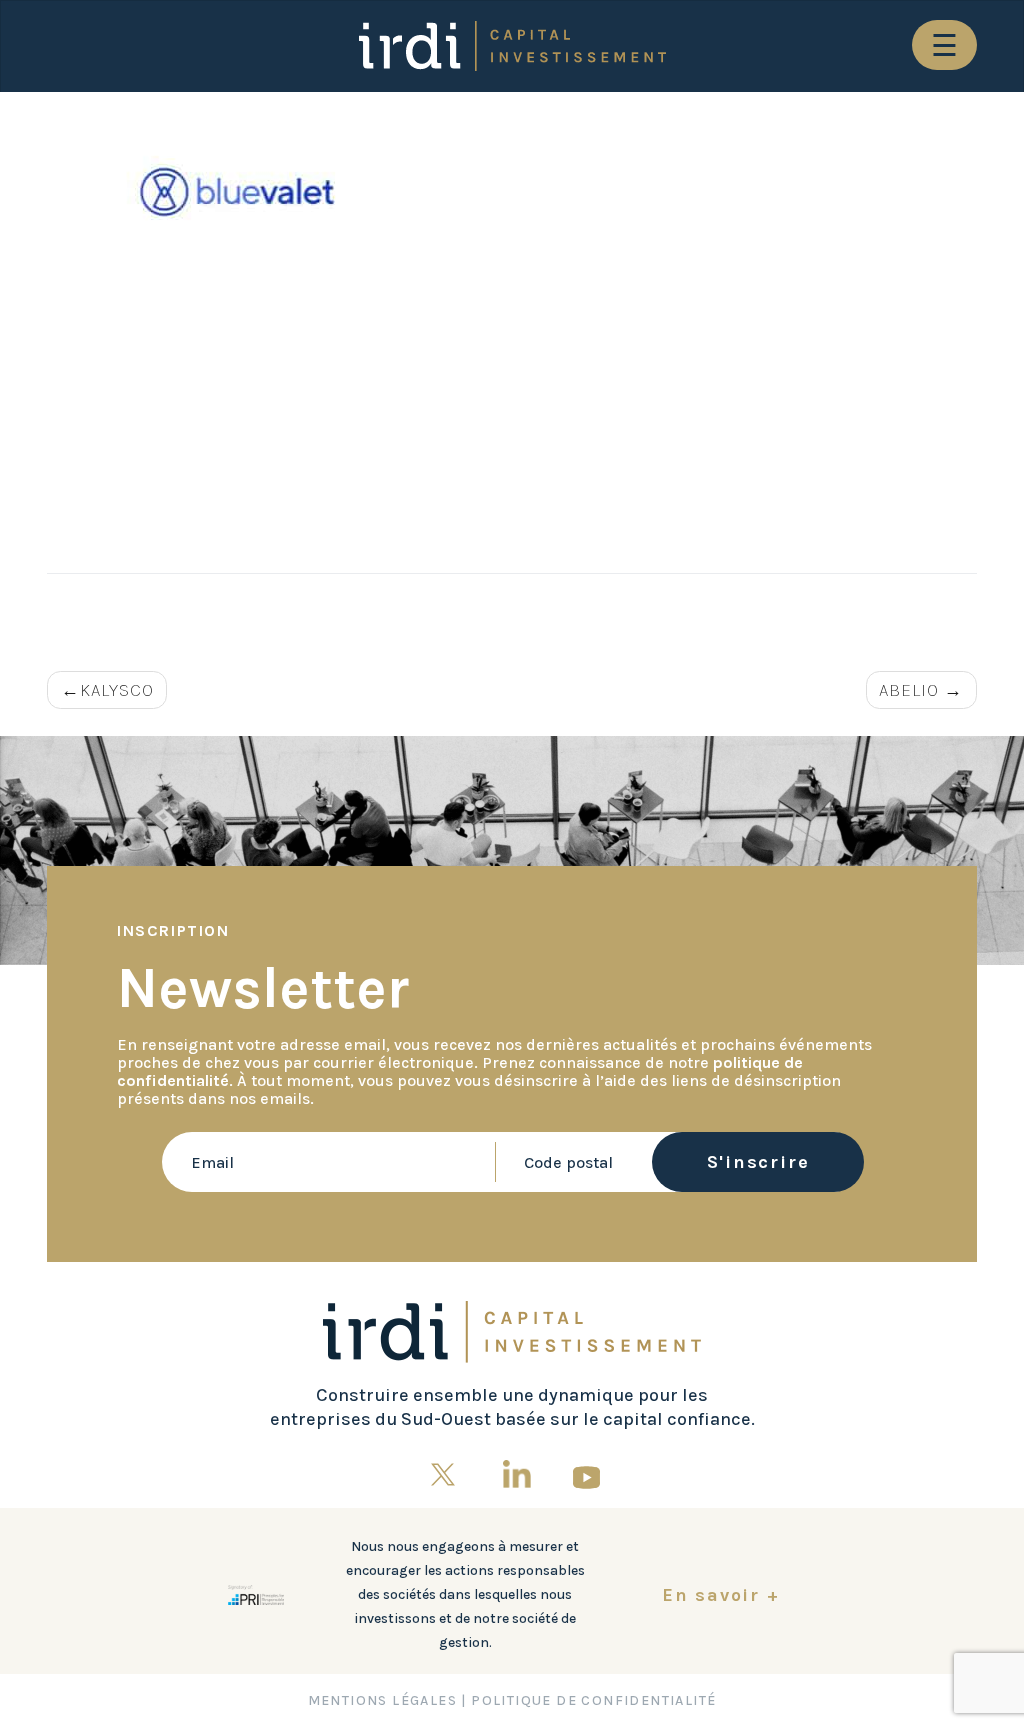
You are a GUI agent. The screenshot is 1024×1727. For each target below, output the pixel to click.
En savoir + (721, 1595)
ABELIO (909, 690)
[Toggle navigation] (944, 45)
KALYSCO (117, 690)
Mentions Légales (382, 1700)
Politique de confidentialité (593, 1700)
